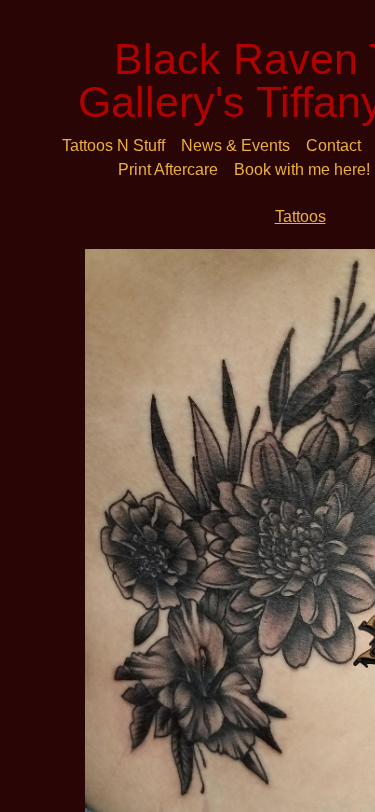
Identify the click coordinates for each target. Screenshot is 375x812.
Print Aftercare (168, 169)
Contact (333, 145)
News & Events (235, 145)
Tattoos (300, 216)
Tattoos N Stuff (113, 145)
